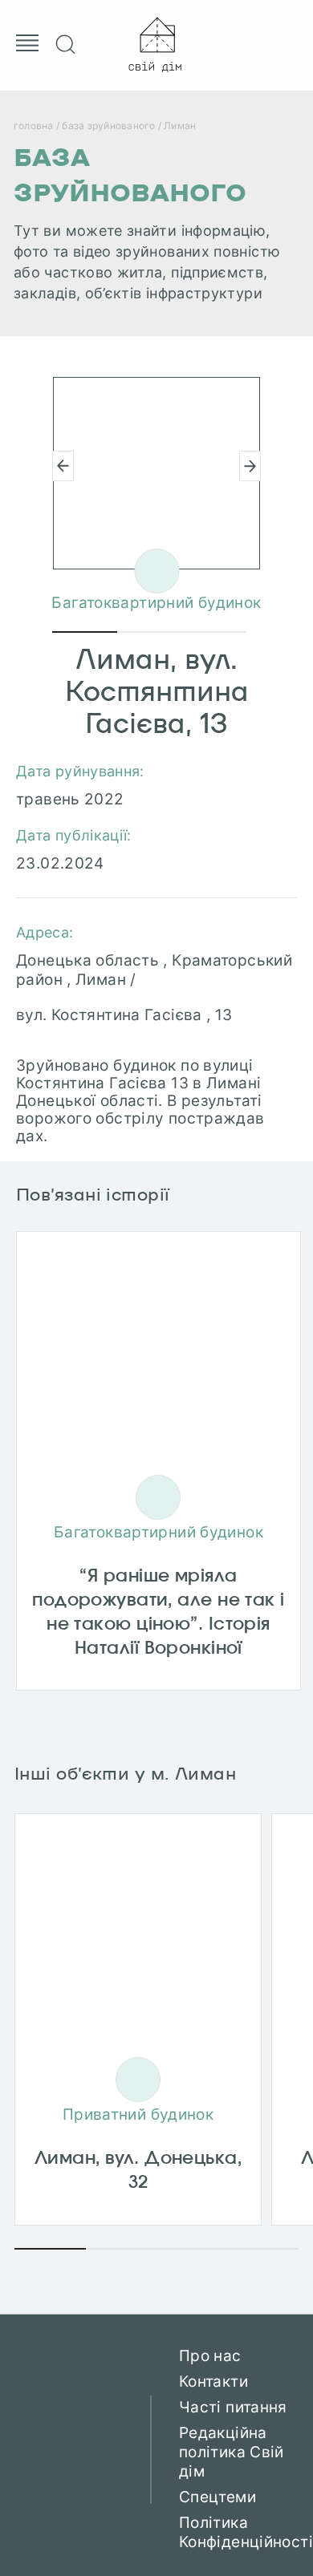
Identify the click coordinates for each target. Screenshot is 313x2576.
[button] (250, 466)
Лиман (180, 126)
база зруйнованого (108, 126)
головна (34, 126)
